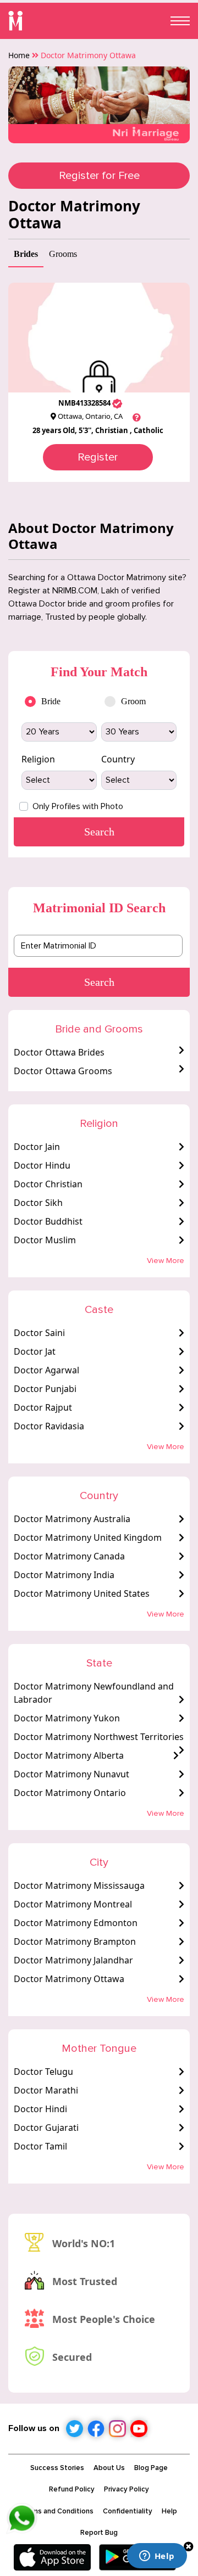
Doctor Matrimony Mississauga (79, 1885)
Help (169, 2511)
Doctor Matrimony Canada (69, 1556)
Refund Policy (72, 2489)
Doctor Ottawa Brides (59, 1052)
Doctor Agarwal (46, 1370)
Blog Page (151, 2468)
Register (98, 457)
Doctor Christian (48, 1184)
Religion (38, 759)
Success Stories (57, 2468)
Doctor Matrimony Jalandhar (73, 1960)
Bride (51, 701)
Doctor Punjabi (45, 1389)
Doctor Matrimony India (64, 1575)
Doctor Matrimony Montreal (73, 1904)
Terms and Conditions (57, 2511)
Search (99, 982)
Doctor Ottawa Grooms (63, 1071)
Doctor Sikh (38, 1203)
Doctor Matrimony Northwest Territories (99, 1737)
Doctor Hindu (42, 1165)
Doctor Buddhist (48, 1221)
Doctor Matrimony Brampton (75, 1941)
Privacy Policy (127, 2489)
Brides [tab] (26, 254)
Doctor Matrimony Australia (72, 1519)
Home (19, 55)
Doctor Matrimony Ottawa (69, 1979)
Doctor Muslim (45, 1240)
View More (166, 1261)
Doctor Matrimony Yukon (67, 1718)
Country (118, 759)
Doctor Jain (37, 1147)
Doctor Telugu (43, 2072)
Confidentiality (128, 2511)
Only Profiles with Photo (78, 806)
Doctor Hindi (40, 2109)
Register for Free (99, 176)
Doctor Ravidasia (49, 1426)
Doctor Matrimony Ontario (70, 1793)
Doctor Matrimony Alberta (69, 1755)
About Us (109, 2468)
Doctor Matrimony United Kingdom (88, 1537)
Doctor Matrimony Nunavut (71, 1774)
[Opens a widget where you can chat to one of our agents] (157, 2557)
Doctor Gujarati (46, 2128)
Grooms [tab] (63, 254)
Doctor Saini (39, 1333)
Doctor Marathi (46, 2090)
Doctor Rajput (43, 1407)
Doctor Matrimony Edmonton (76, 1923)
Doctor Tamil (40, 2146)
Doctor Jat (35, 1351)
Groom (133, 701)
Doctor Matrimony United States (82, 1593)
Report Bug (99, 2533)
